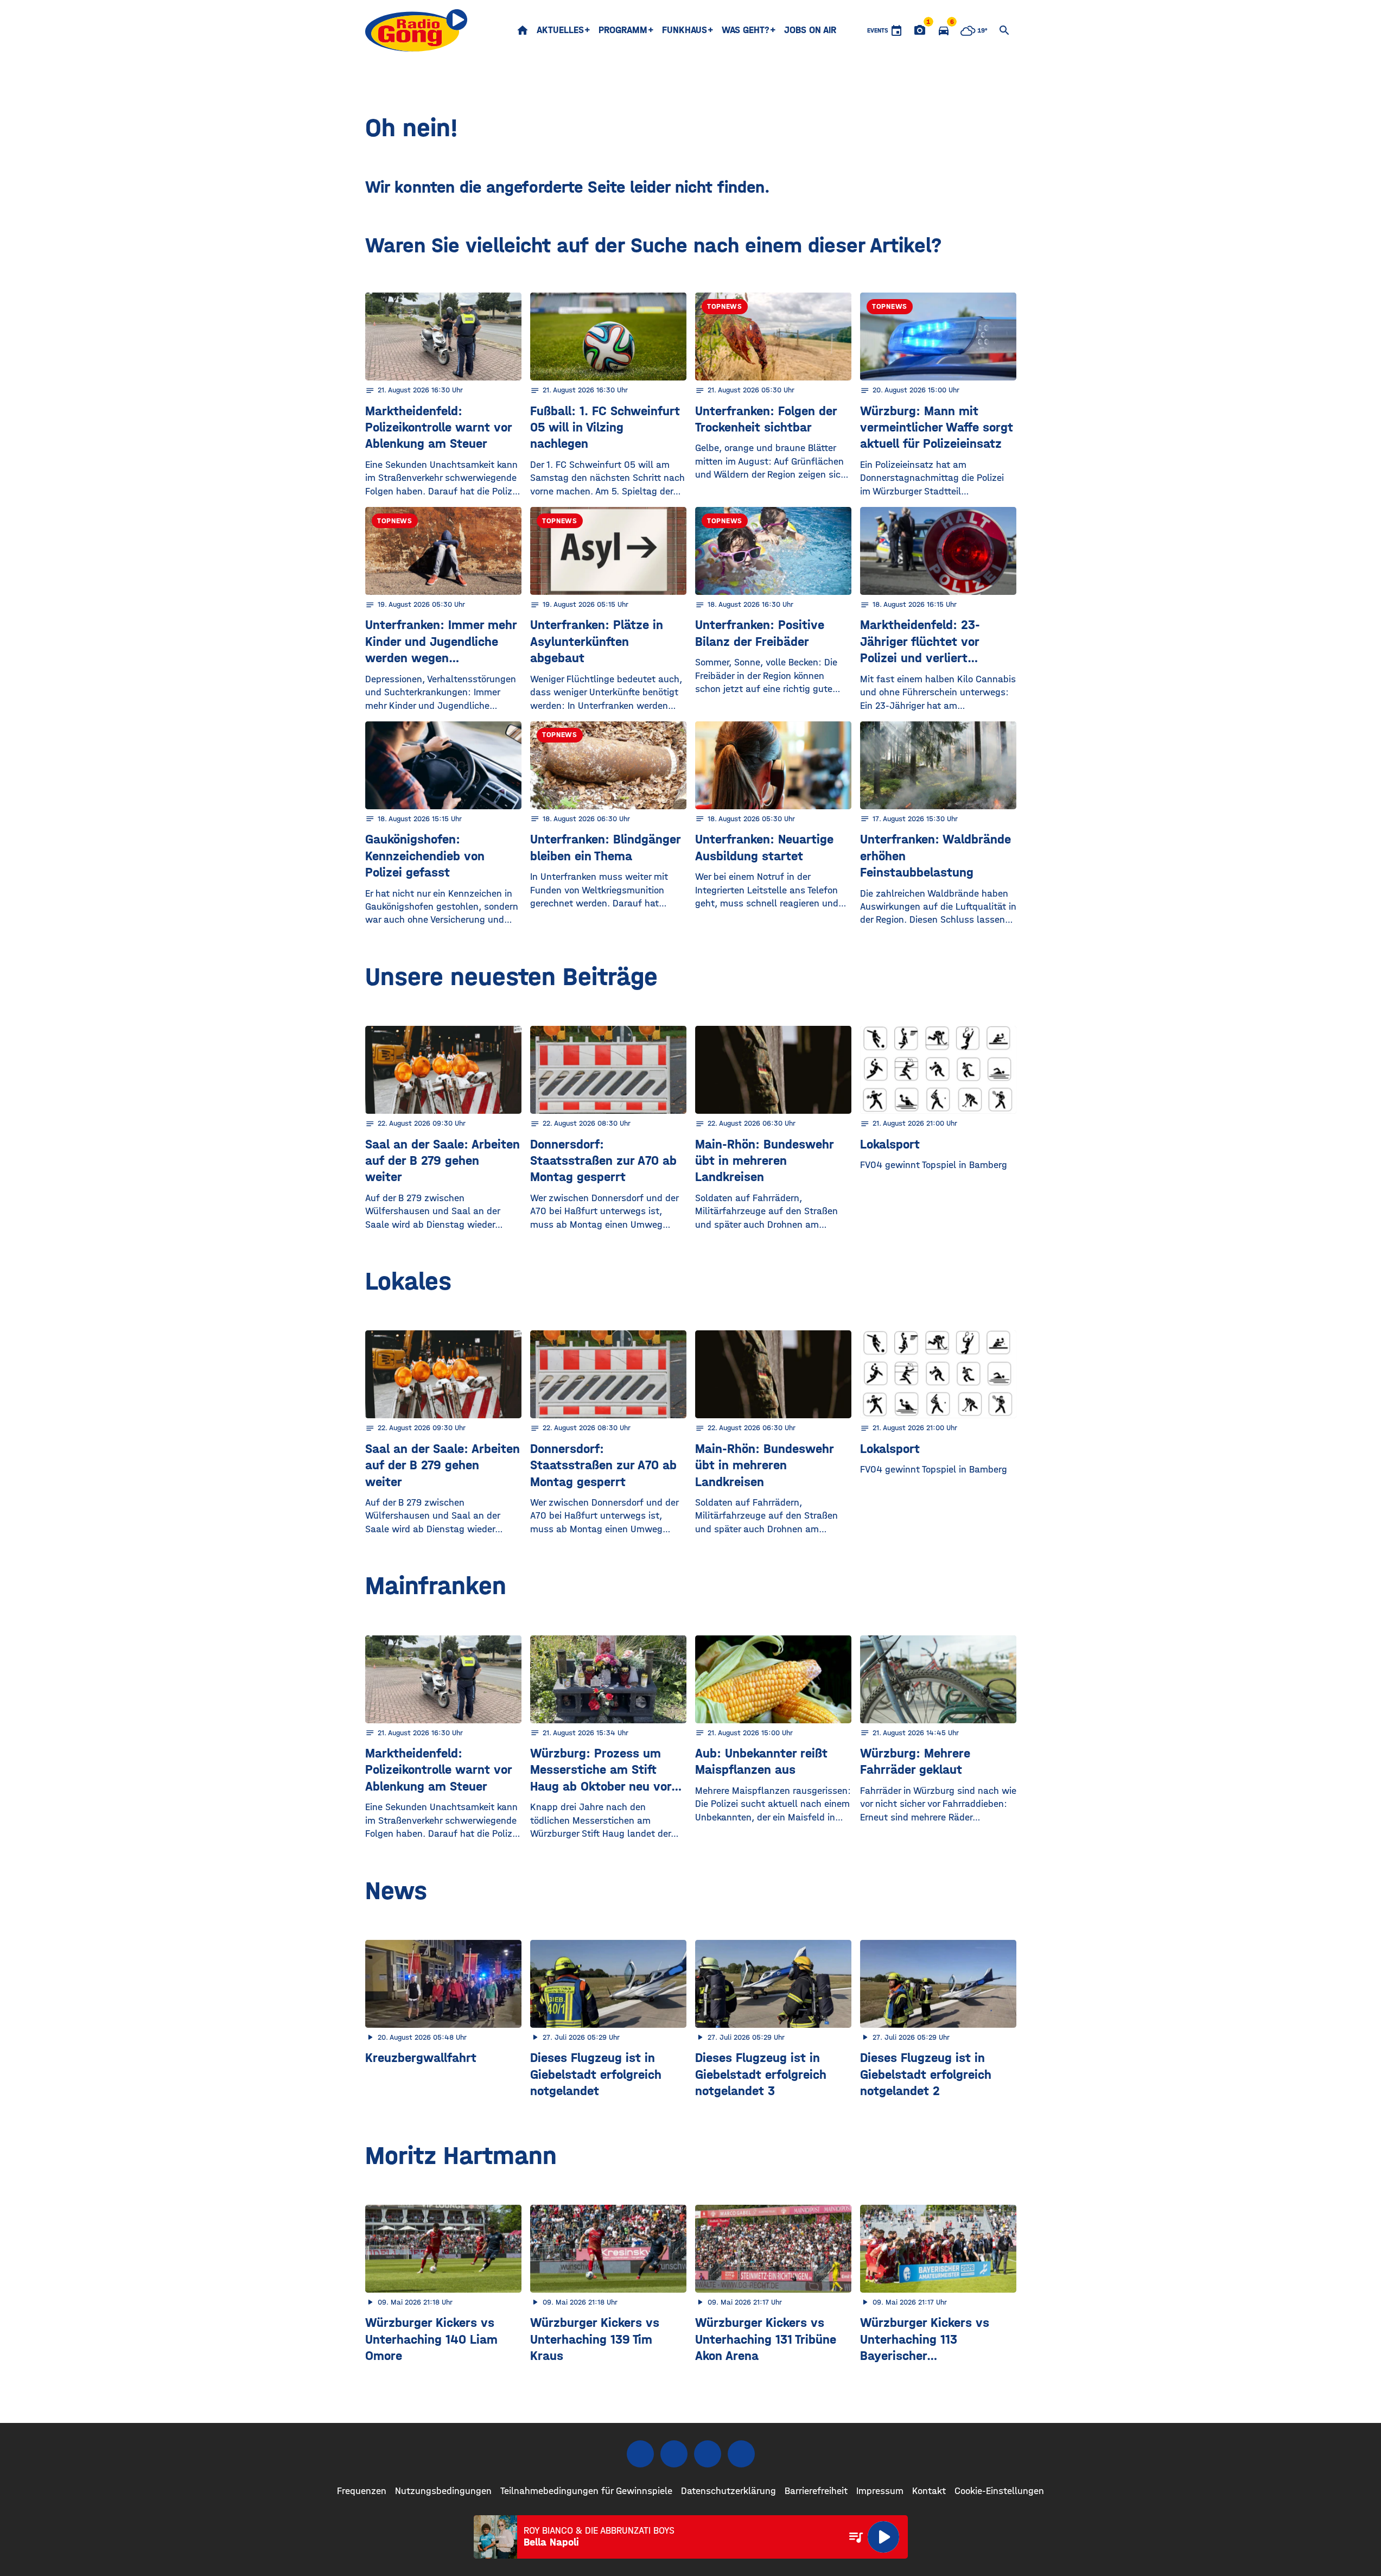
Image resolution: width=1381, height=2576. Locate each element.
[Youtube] (708, 2454)
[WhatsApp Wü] (741, 2454)
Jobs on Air (810, 30)
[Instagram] (674, 2454)
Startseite (523, 30)
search (1004, 30)
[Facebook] (640, 2454)
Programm (623, 30)
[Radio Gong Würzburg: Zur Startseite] (416, 30)
